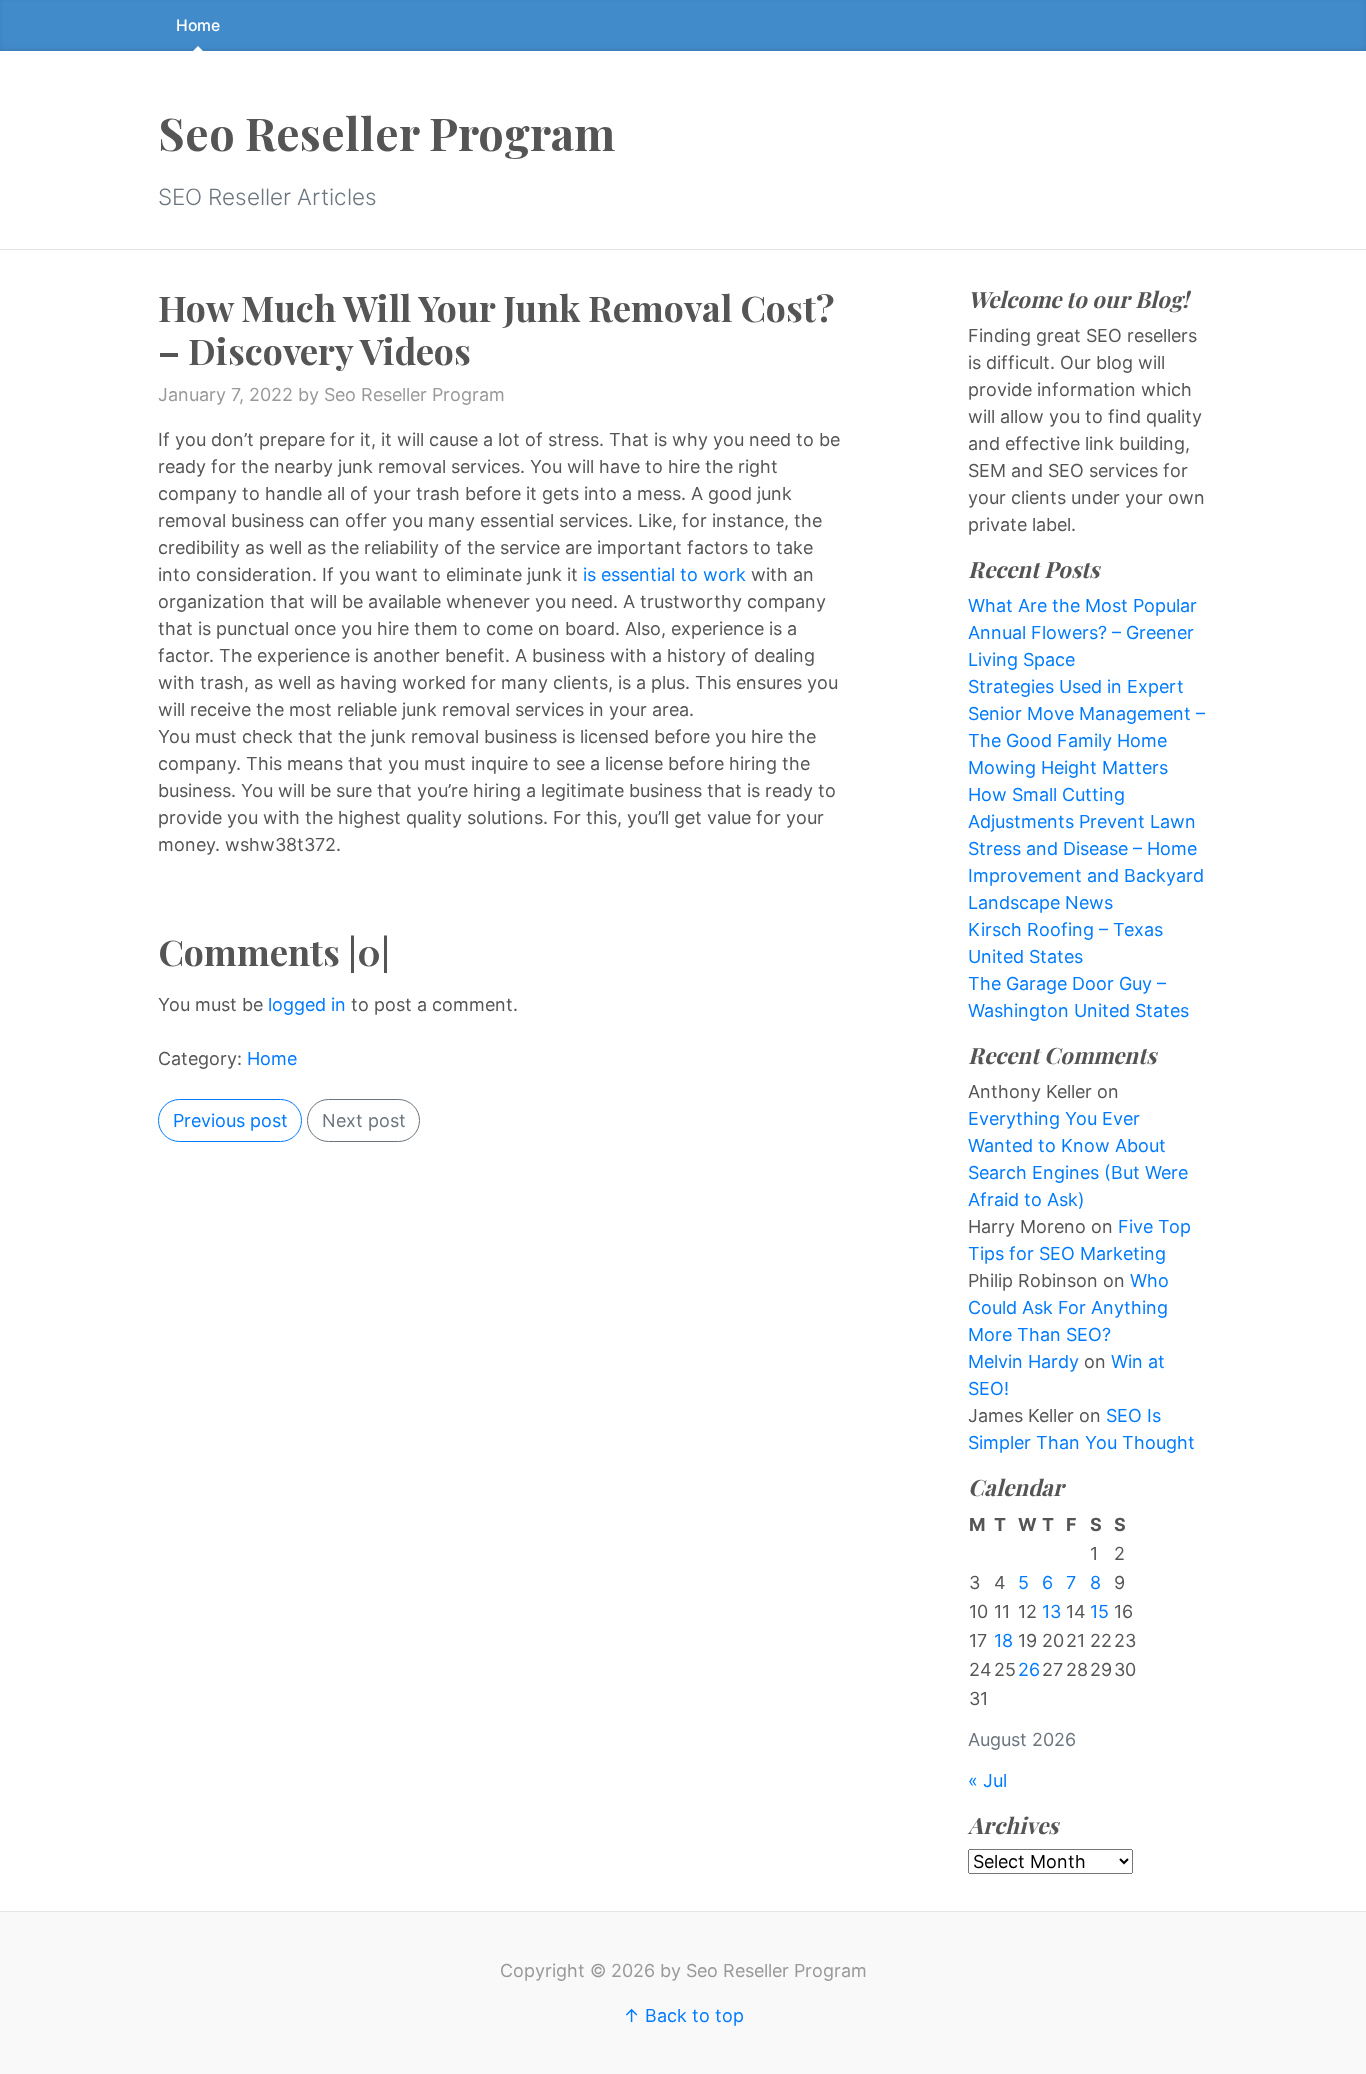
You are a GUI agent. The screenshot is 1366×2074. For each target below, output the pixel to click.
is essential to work (664, 574)
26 (1029, 1669)
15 (1099, 1611)
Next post (364, 1120)
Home (198, 25)
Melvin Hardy (1023, 1361)
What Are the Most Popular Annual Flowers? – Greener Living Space (1082, 632)
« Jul (987, 1780)
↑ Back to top (683, 2015)
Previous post (230, 1120)
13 (1051, 1611)
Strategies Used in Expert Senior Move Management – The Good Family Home (1086, 713)
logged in (307, 1004)
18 (1003, 1640)
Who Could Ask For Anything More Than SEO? (1068, 1307)
